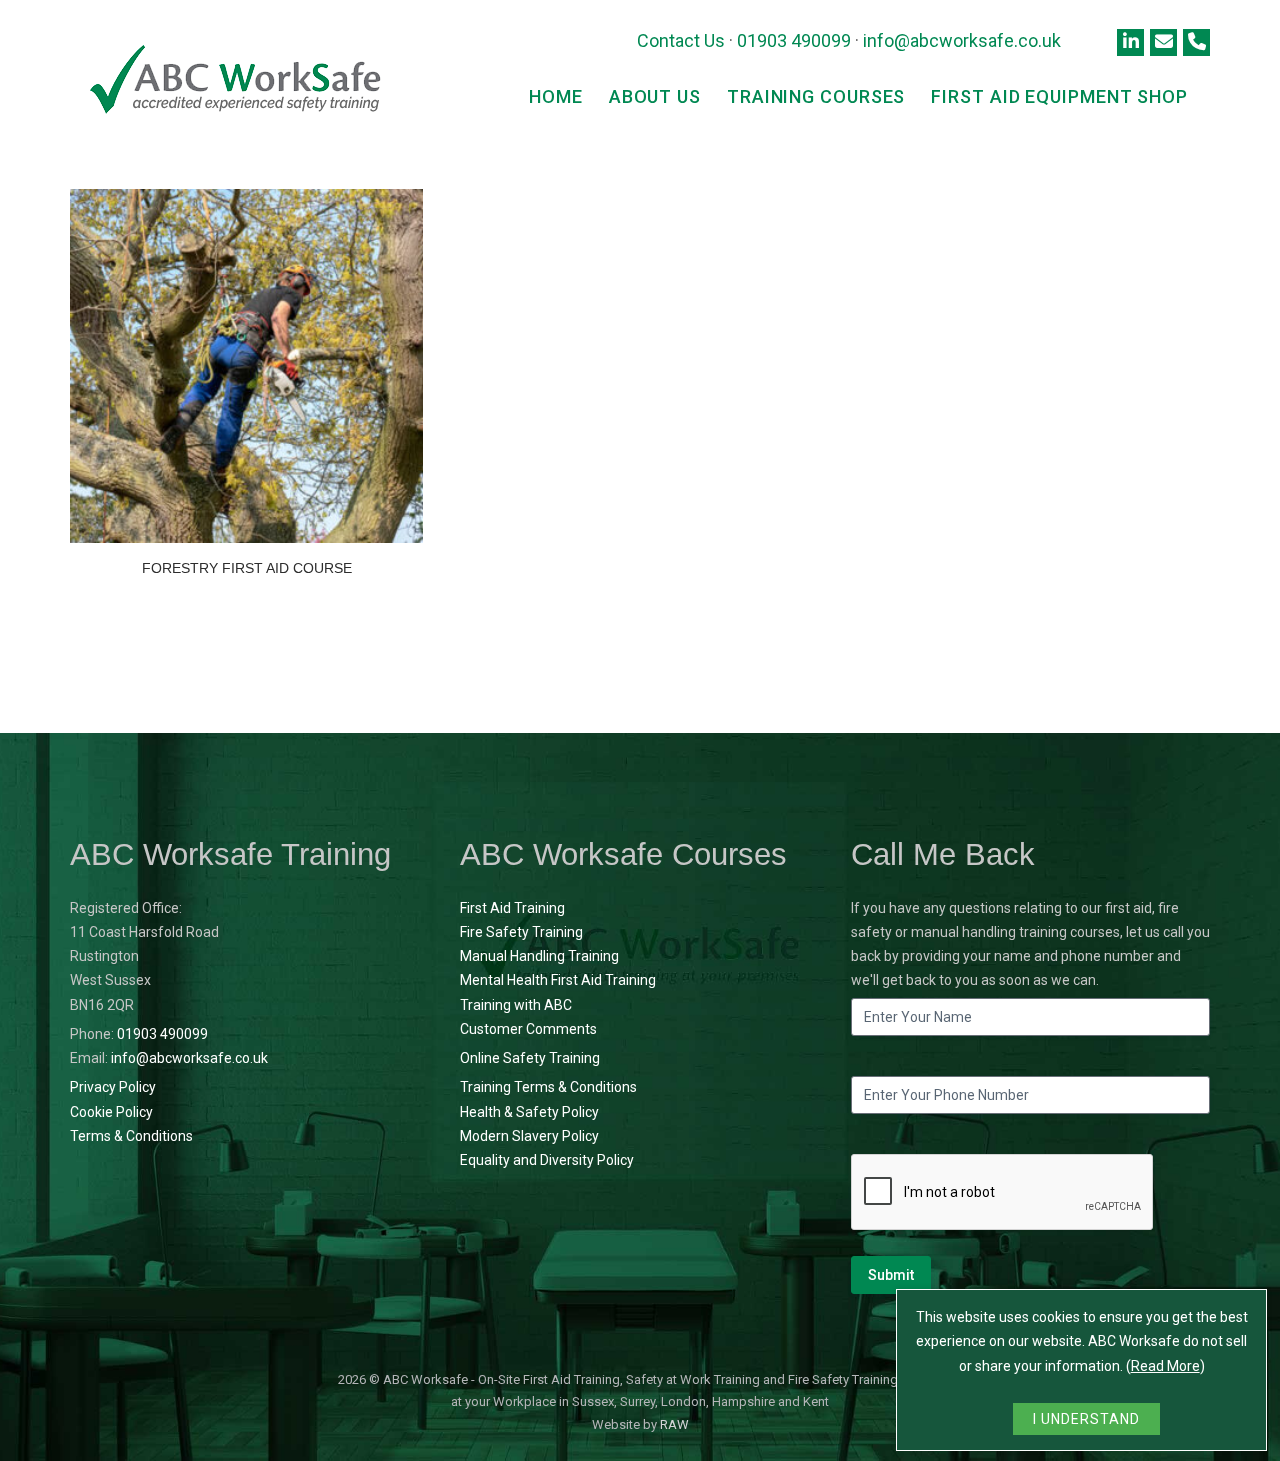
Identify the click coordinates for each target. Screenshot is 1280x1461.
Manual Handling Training (539, 956)
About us (655, 96)
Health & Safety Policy (529, 1112)
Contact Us (681, 40)
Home (556, 96)
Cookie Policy (111, 1112)
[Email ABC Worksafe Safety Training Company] (1163, 42)
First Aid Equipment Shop (1059, 96)
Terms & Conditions (131, 1136)
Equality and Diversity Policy (547, 1160)
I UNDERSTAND (1086, 1419)
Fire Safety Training (521, 932)
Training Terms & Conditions (548, 1087)
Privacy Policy (113, 1087)
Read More (1165, 1366)
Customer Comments (528, 1029)
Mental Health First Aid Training (558, 980)
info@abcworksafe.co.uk (962, 40)
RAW (674, 1424)
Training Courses (816, 96)
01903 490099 (794, 40)
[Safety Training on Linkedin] (1130, 42)
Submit (891, 1275)
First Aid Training (512, 908)
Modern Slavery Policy (529, 1136)
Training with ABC (516, 1005)
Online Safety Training (530, 1058)
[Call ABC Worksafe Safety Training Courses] (1196, 42)
